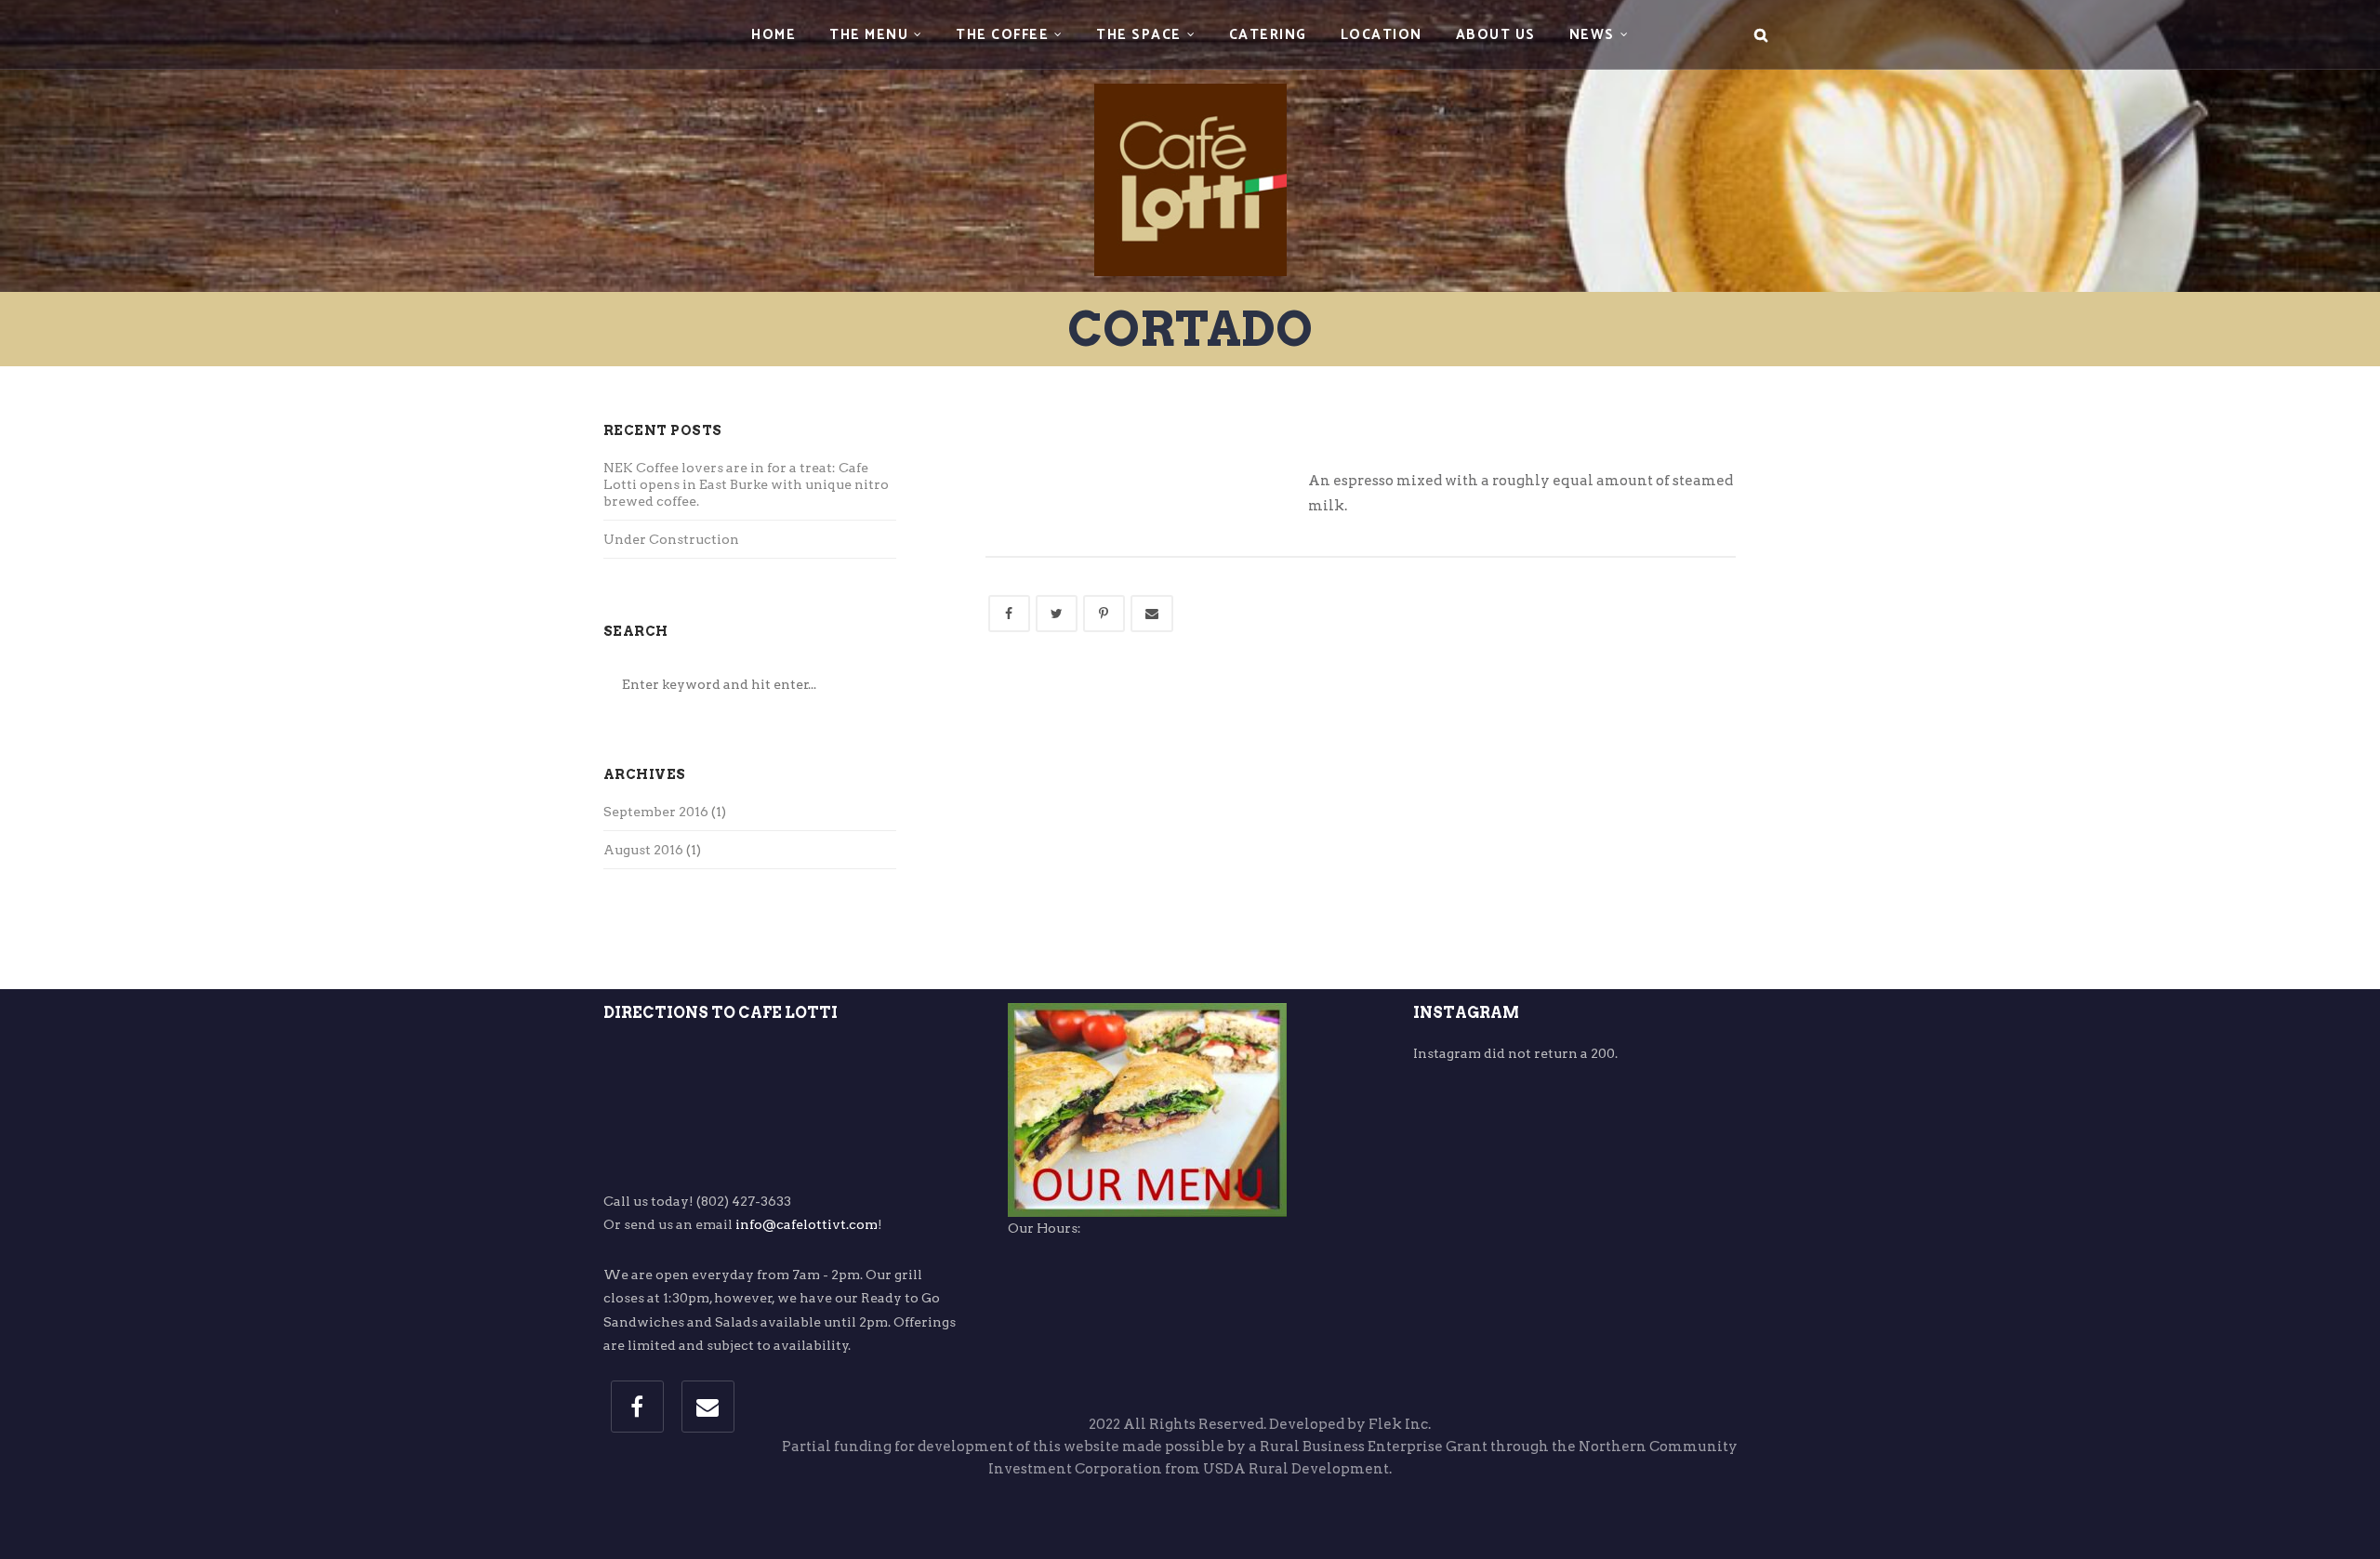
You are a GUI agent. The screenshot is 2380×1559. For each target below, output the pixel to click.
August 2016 (643, 850)
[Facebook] (637, 1407)
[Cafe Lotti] (1190, 143)
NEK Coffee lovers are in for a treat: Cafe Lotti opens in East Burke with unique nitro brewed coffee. (746, 484)
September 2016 (656, 812)
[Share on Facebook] (1009, 614)
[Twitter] (1057, 614)
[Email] (708, 1407)
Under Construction (671, 539)
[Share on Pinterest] (1104, 614)
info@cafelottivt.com (807, 1224)
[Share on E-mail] (1152, 614)
